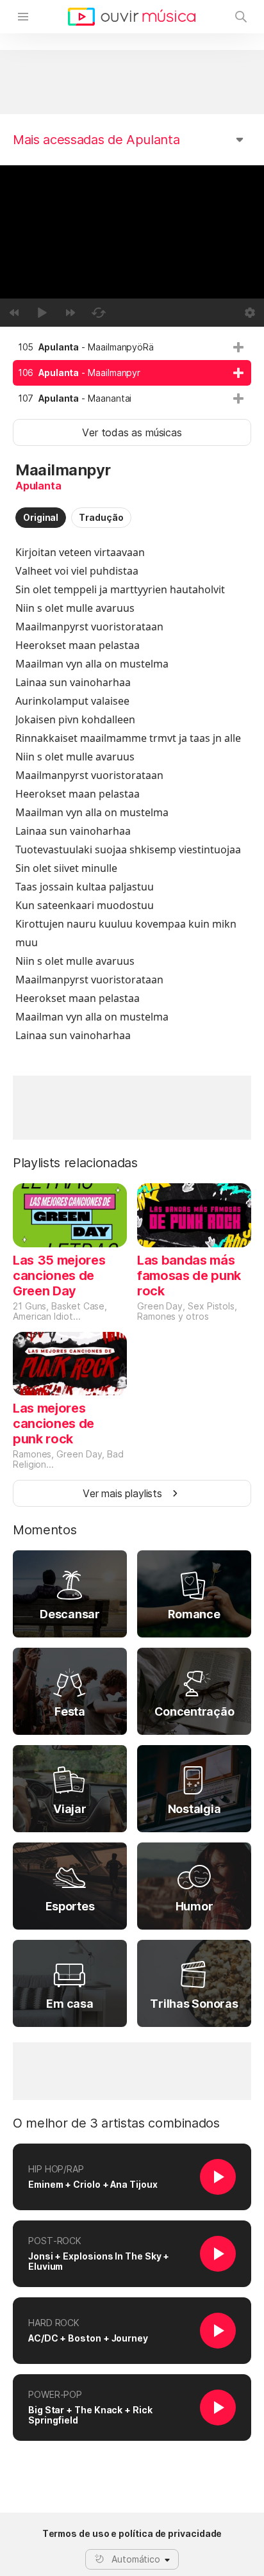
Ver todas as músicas (132, 432)
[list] (132, 373)
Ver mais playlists (122, 1493)
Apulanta (38, 486)
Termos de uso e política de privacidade (132, 2534)
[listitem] (132, 347)
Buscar (241, 17)
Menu (23, 17)
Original (41, 517)
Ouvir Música (132, 17)
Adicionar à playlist (238, 347)
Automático (136, 2559)
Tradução (101, 517)
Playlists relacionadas (75, 1163)
